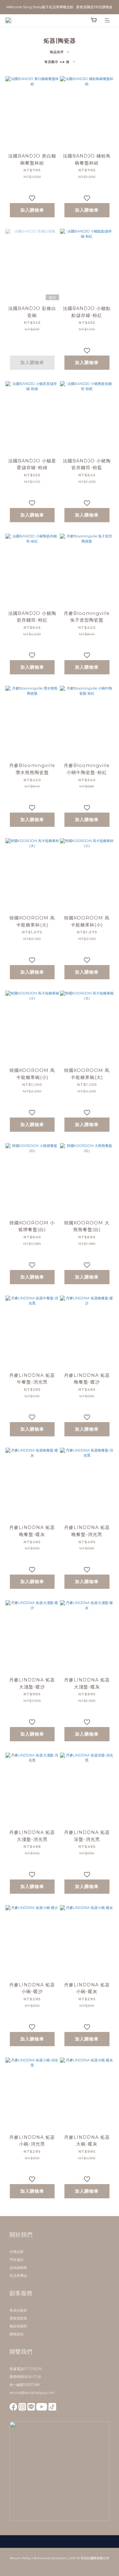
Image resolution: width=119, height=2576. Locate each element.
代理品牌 (17, 2252)
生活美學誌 (18, 2276)
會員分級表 (18, 2310)
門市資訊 (17, 2260)
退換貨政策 (18, 2318)
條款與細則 (18, 2326)
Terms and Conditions (50, 2558)
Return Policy (20, 2558)
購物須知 (17, 2334)
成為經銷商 (18, 2268)
